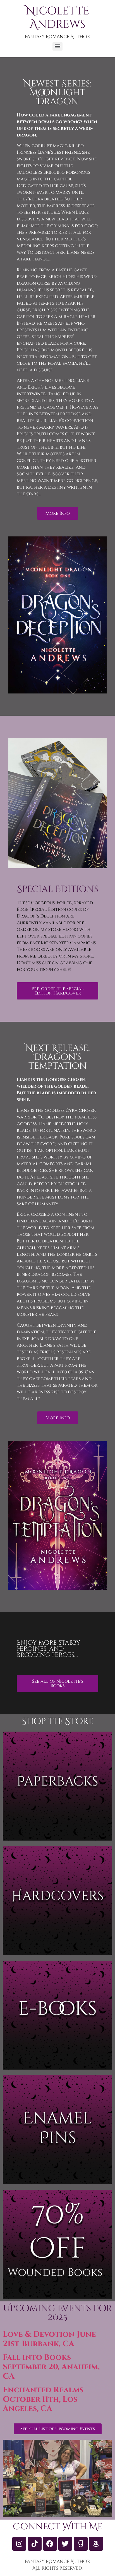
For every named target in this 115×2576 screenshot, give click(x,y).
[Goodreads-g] (81, 2544)
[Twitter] (65, 2544)
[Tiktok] (35, 2544)
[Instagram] (19, 2544)
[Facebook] (50, 2544)
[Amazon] (96, 2544)
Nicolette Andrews (57, 18)
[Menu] (57, 46)
